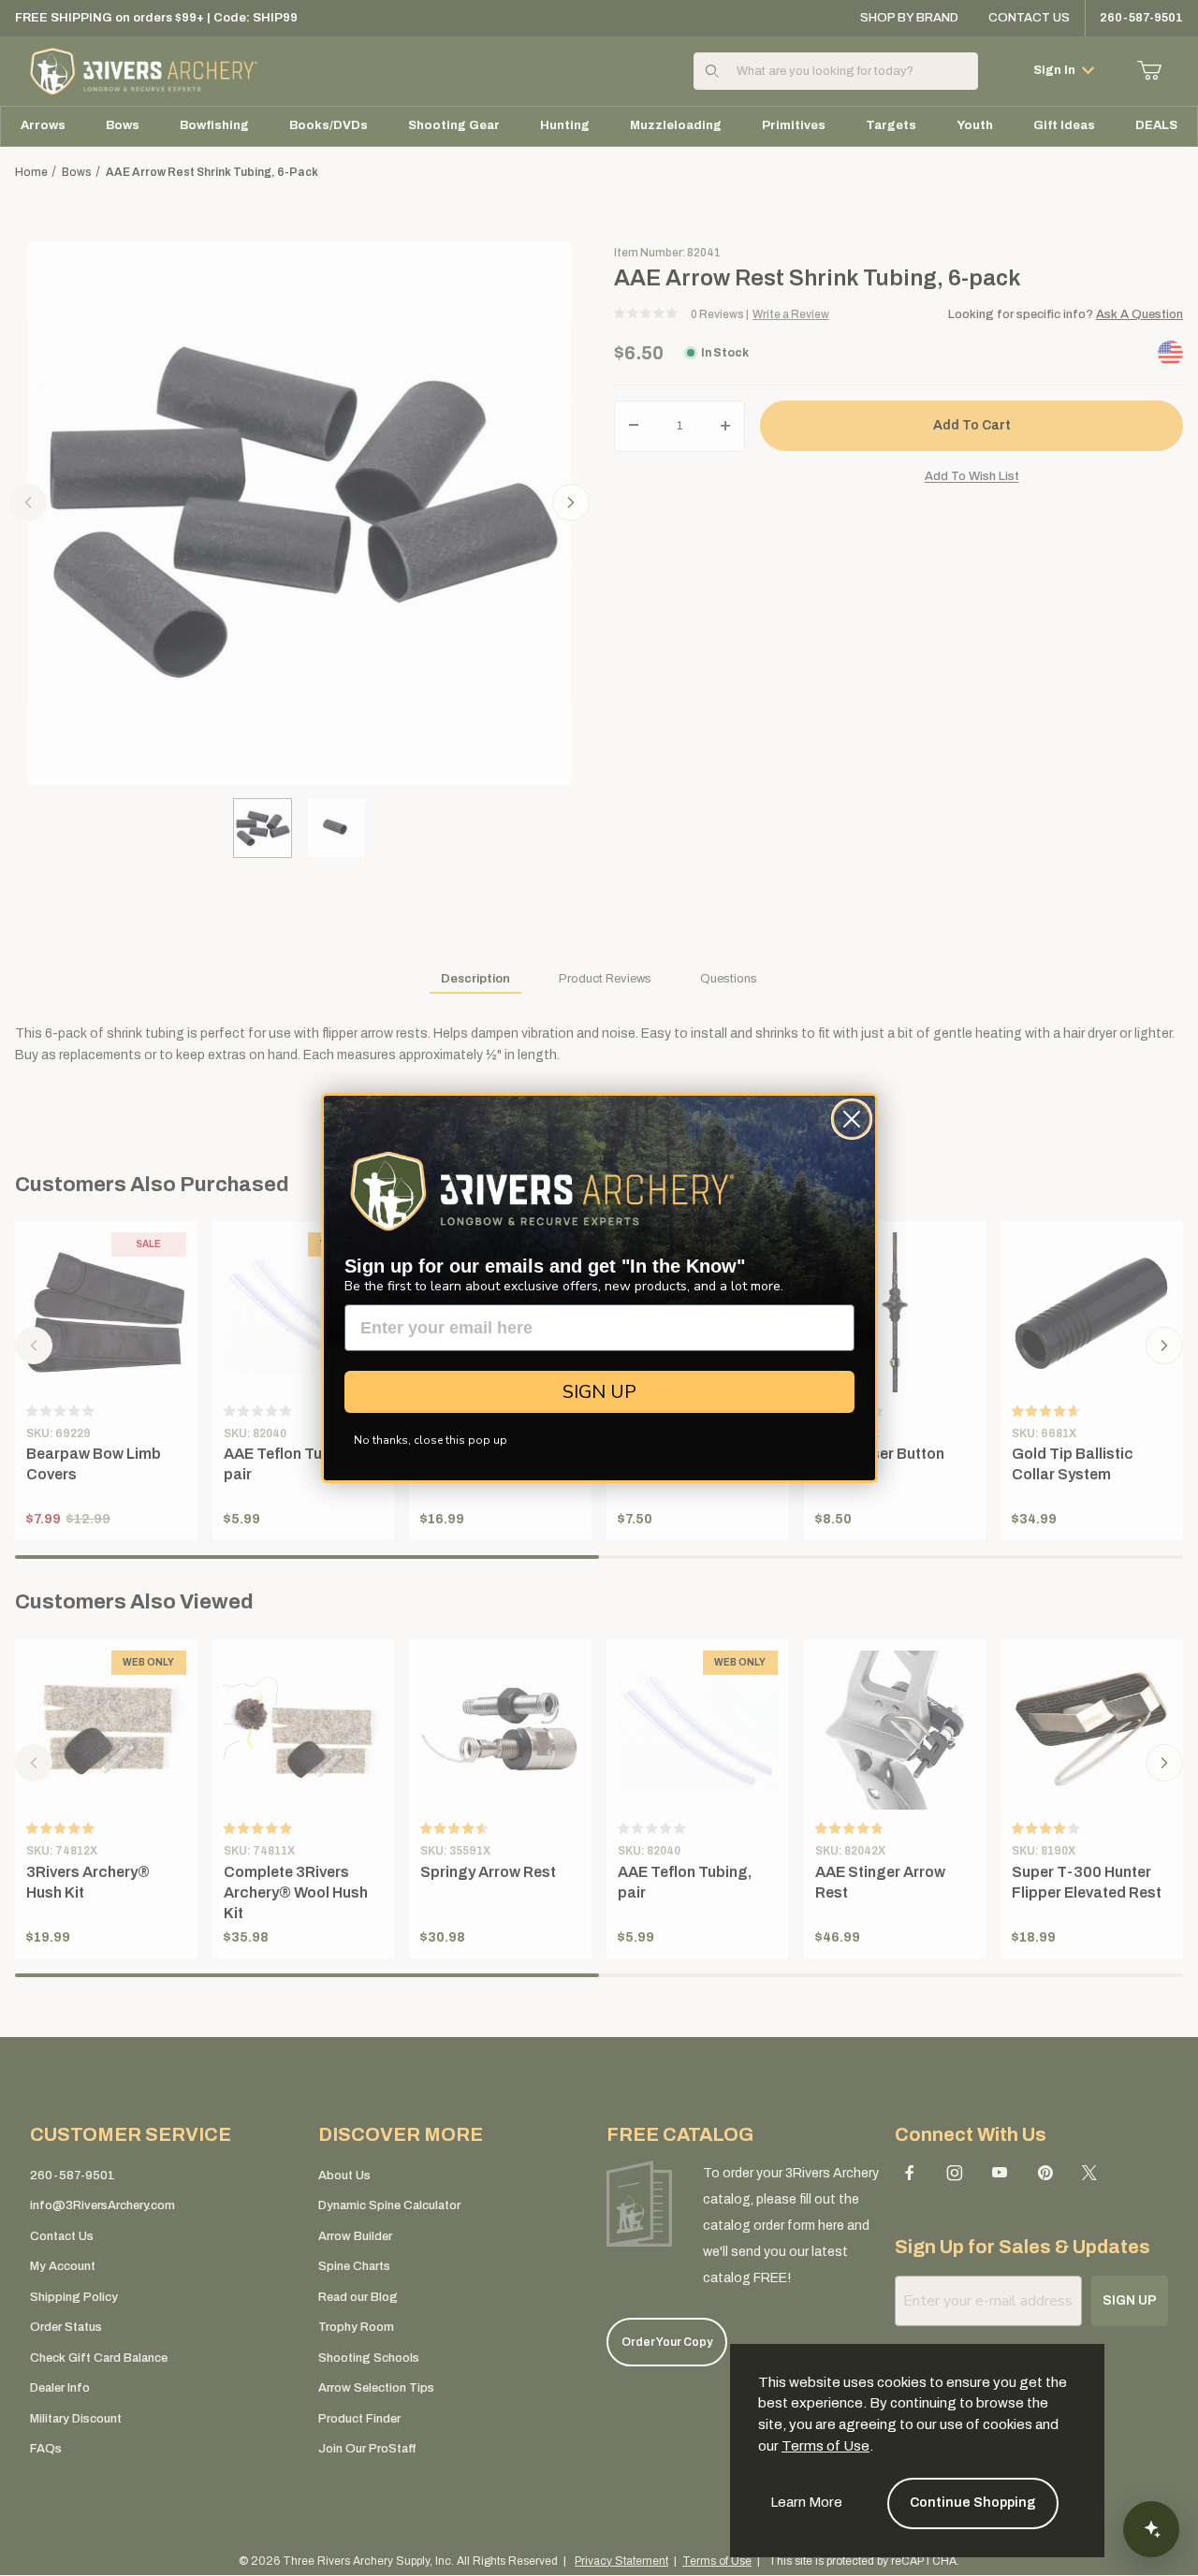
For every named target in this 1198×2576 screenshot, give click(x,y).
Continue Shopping (973, 2503)
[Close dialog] (852, 1119)
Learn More (806, 2502)
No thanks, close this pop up (431, 1440)
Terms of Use (825, 2446)
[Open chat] (1151, 2529)
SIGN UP (599, 1392)
